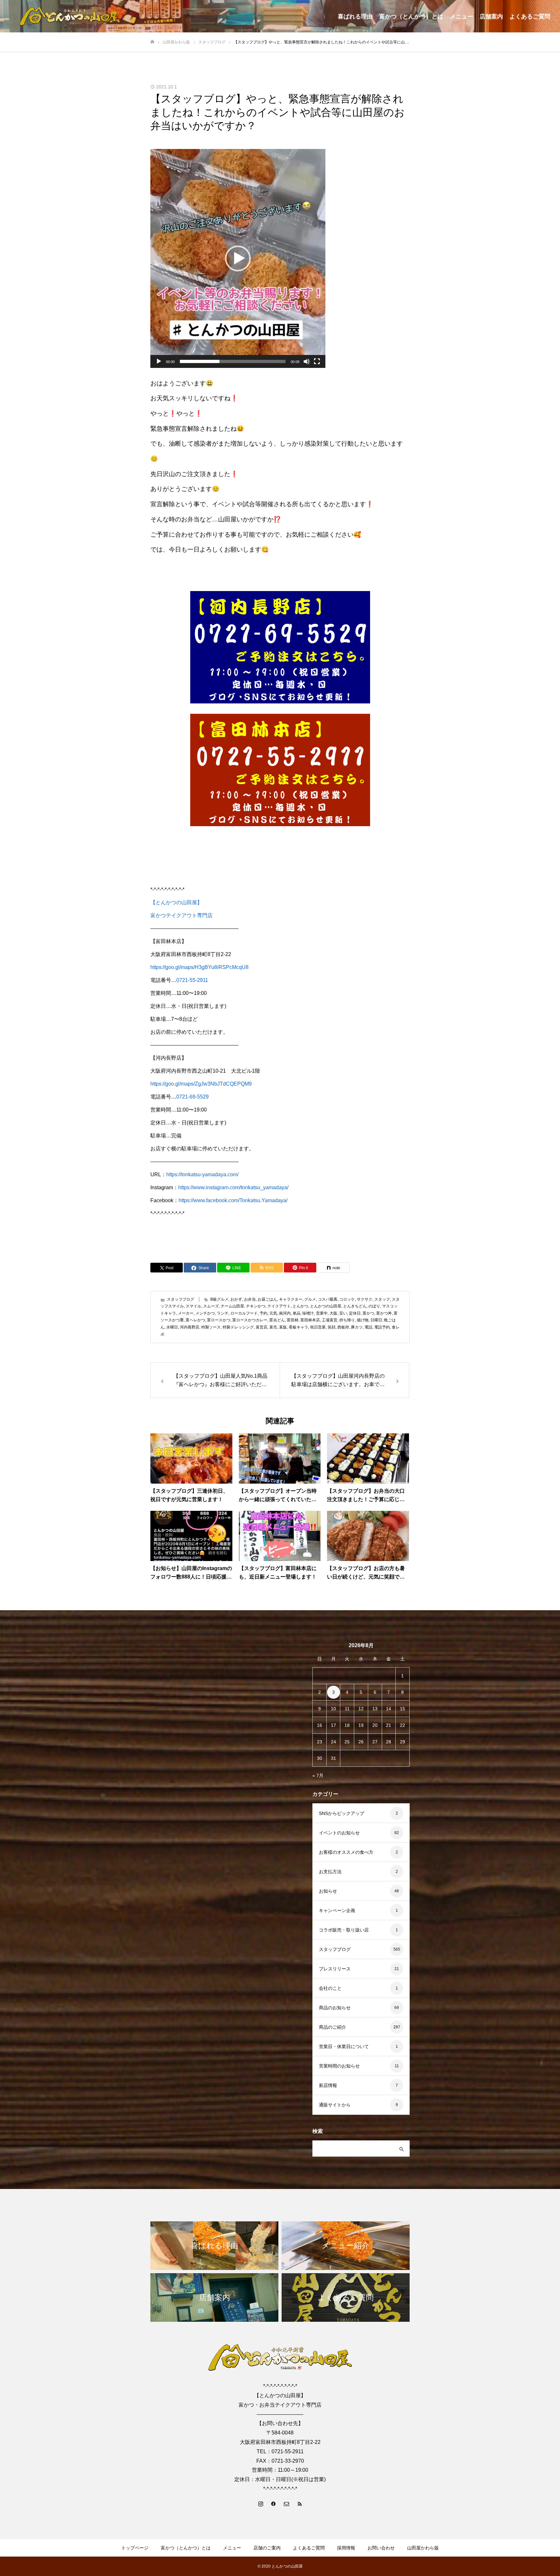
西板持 (343, 1327)
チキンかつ (256, 1306)
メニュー (461, 17)
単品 (297, 1313)
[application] (238, 258)
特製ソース (211, 1327)
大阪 (333, 1313)
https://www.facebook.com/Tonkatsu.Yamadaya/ (233, 1200)
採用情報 (346, 2548)
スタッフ (382, 1299)
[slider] (233, 361)
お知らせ (328, 1891)
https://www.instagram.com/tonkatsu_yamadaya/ (233, 1187)
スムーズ (211, 1306)
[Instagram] (261, 2503)
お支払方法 (330, 1872)
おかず (236, 1299)
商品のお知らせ (335, 2008)
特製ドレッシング (238, 1327)
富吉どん (277, 1320)
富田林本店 (310, 1320)
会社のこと (330, 1988)
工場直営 (330, 1320)
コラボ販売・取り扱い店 (344, 1930)
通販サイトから (335, 2105)
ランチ (223, 1313)
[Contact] (286, 2503)
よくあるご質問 (530, 17)
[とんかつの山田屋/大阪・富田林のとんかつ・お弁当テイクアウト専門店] (70, 16)
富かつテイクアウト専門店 (181, 915)
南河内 (285, 1313)
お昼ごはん (267, 1299)
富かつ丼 (384, 1313)
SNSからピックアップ (342, 1813)
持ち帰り (347, 1320)
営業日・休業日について (344, 2046)
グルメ (310, 1299)
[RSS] (299, 2503)
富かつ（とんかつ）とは (411, 17)
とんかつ (300, 1306)
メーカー (186, 1313)
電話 (368, 1327)
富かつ (368, 1313)
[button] (238, 258)
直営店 (262, 1327)
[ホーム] (152, 42)
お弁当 (250, 1299)
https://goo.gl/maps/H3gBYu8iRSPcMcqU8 (199, 967)
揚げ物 (363, 1320)
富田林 (293, 1320)
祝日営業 (318, 1327)
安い (343, 1313)
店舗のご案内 (267, 2548)
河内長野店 (190, 1327)
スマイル (193, 1306)
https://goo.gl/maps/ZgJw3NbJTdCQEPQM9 (201, 1084)
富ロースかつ (219, 1320)
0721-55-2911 (192, 980)
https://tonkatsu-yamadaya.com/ (202, 1174)
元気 (273, 1313)
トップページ (135, 2548)
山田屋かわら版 (423, 2548)
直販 (283, 1327)
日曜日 (376, 1320)
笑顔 (332, 1327)
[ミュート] (307, 361)
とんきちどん (355, 1306)
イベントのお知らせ (339, 1833)
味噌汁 (308, 1313)
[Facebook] (274, 2503)
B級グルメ (219, 1299)
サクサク (365, 1299)
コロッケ (347, 1299)
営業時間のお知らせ (339, 2066)
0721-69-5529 (192, 1097)
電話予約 (382, 1327)
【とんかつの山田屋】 (176, 902)
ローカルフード (244, 1313)
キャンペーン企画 (337, 1910)
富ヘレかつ (195, 1320)
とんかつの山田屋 (326, 1306)
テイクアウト (279, 1306)
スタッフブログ (181, 1299)
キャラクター (291, 1299)
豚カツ (357, 1327)
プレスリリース (335, 1969)
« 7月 (318, 1775)
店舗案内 (491, 17)
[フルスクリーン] (317, 361)
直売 (273, 1327)
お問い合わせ (381, 2548)
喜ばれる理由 (355, 17)
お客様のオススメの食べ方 (346, 1852)
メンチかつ (205, 1313)
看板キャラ (298, 1327)
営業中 (322, 1313)
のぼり (374, 1306)
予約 (263, 1313)
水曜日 (172, 1327)
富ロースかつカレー (250, 1320)
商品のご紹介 (332, 2027)
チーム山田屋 (232, 1306)
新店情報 (328, 2085)
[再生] (159, 361)
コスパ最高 (328, 1299)
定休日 (355, 1313)
